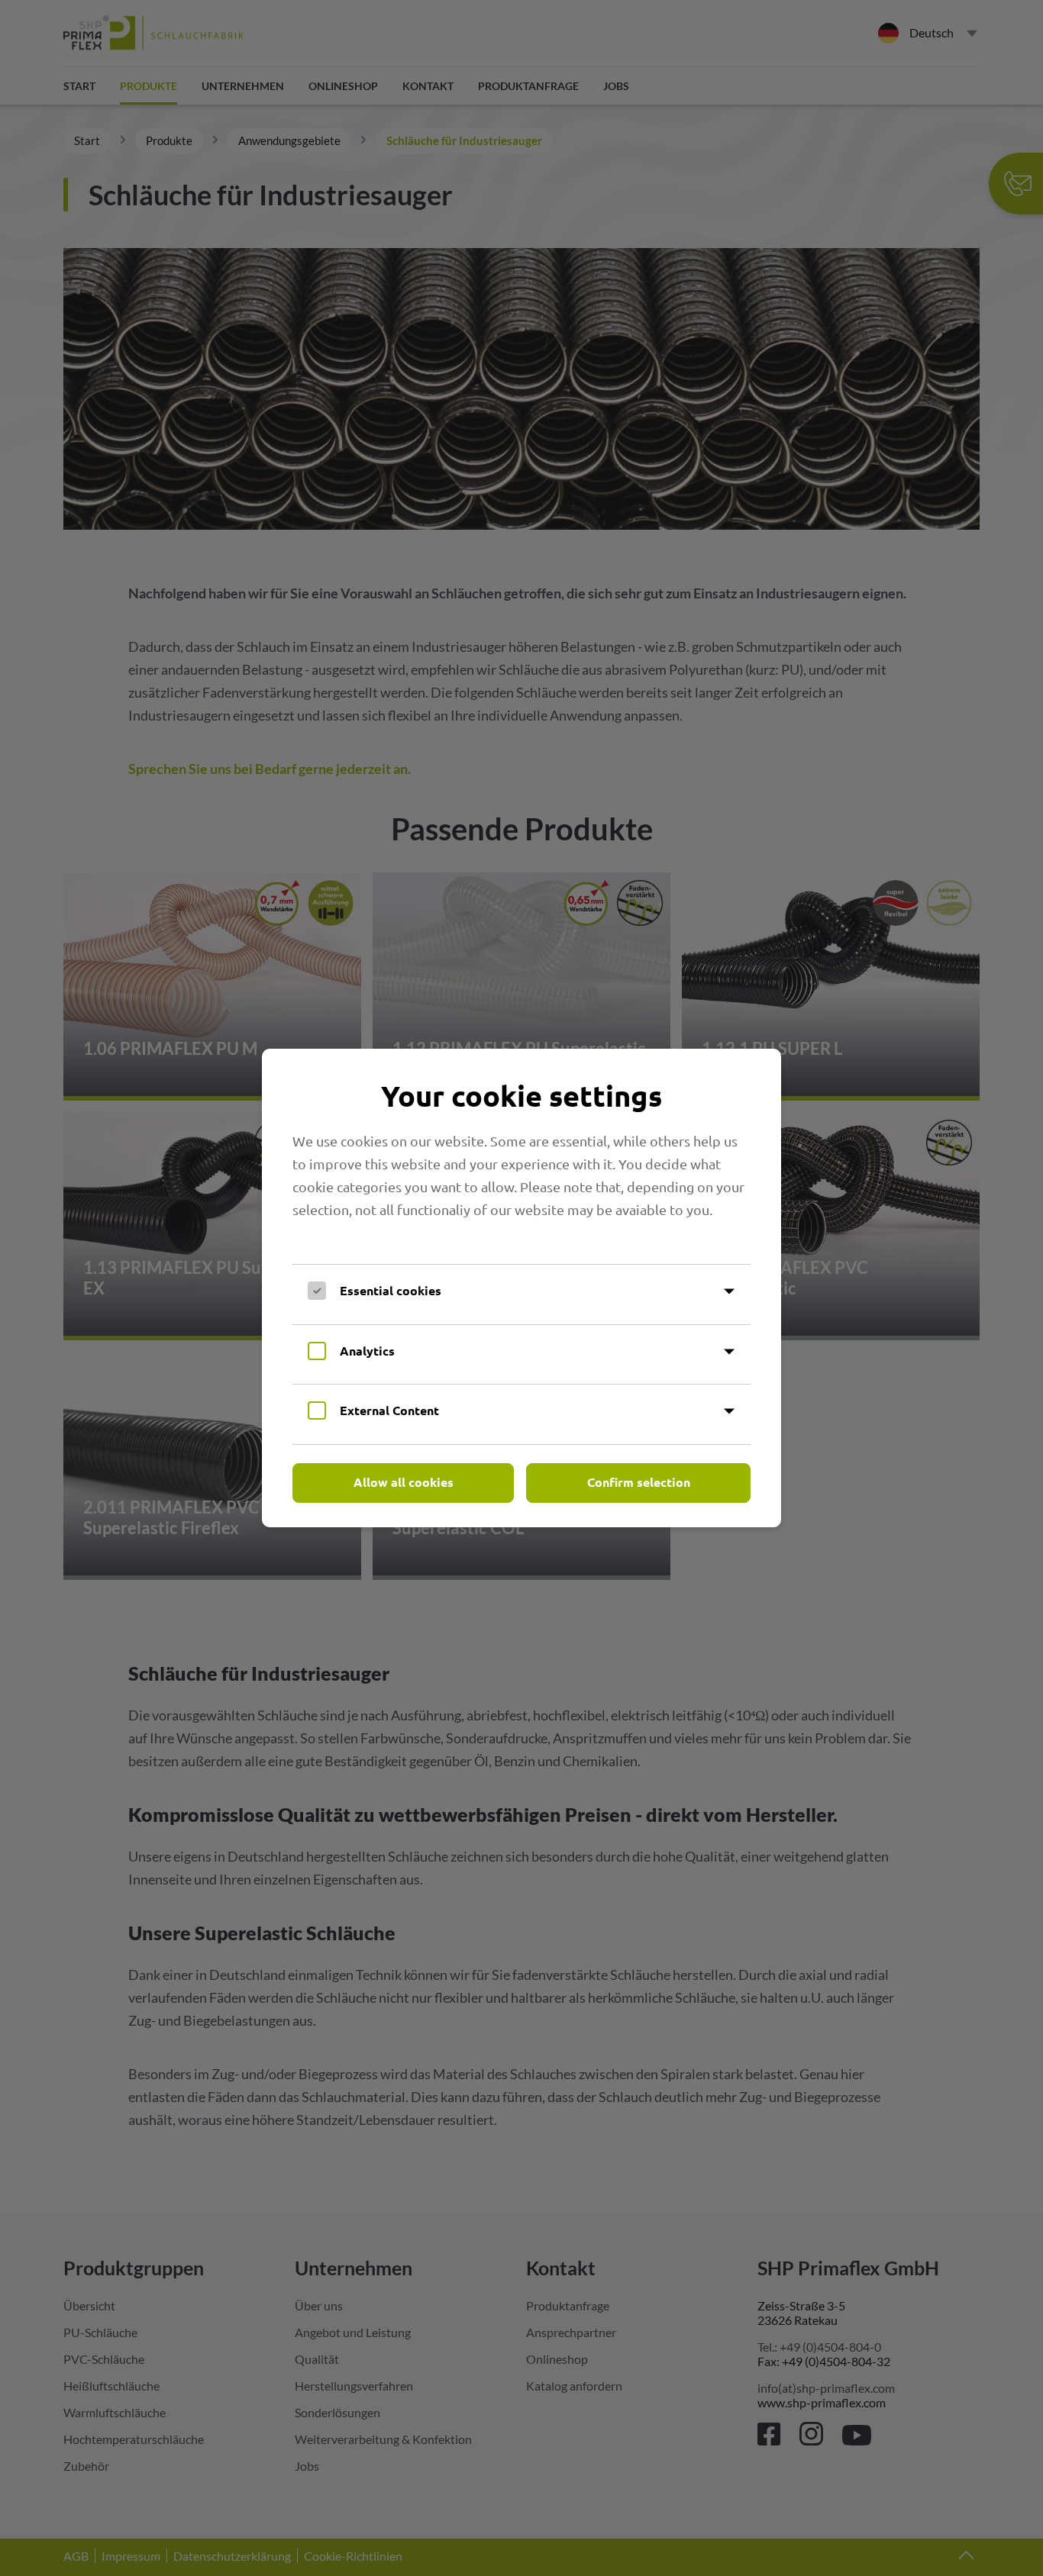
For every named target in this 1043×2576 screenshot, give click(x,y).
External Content (389, 1410)
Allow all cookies (404, 1482)
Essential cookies (391, 1290)
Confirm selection (639, 1482)
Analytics (367, 1351)
